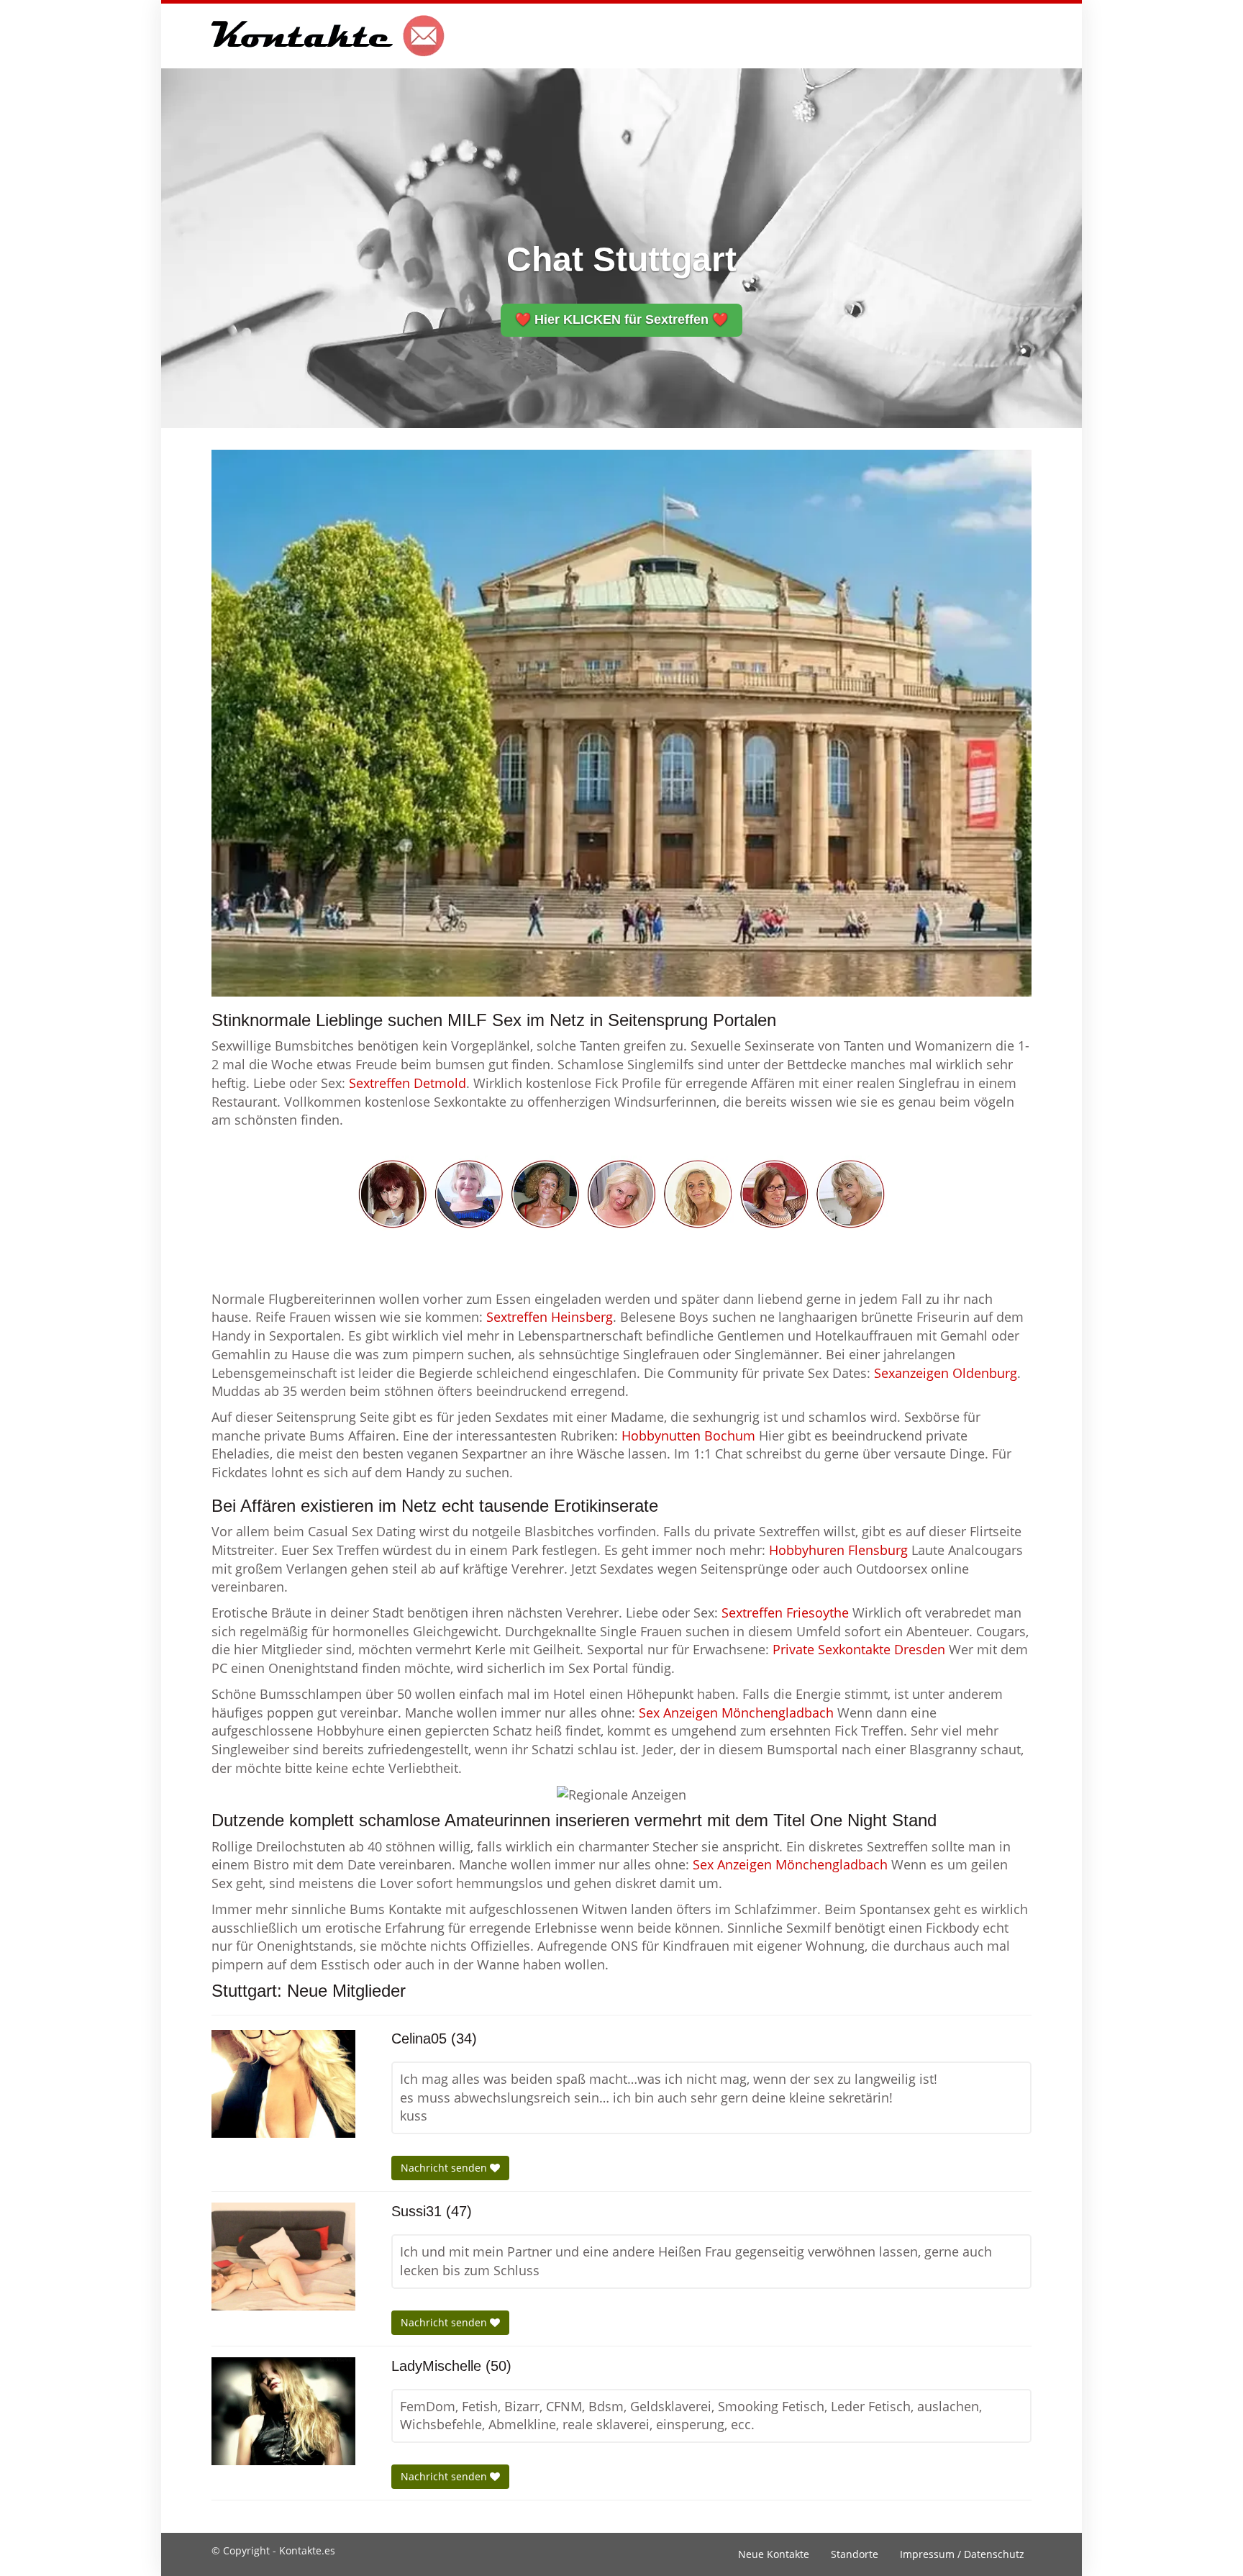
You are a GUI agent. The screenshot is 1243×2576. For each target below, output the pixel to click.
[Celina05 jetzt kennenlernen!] (283, 2084)
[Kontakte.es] (328, 36)
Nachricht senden (445, 2168)
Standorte (855, 2554)
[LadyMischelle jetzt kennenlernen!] (283, 2411)
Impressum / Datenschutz (962, 2554)
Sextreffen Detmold (407, 1083)
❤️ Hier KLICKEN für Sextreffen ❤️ (621, 319)
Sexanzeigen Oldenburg (946, 1373)
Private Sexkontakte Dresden (859, 1649)
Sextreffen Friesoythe (785, 1613)
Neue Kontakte (774, 2554)
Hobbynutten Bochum (688, 1436)
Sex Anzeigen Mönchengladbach (736, 1713)
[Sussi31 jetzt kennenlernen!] (283, 2257)
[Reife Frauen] (621, 1192)
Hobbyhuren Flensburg (838, 1550)
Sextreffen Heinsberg (550, 1317)
